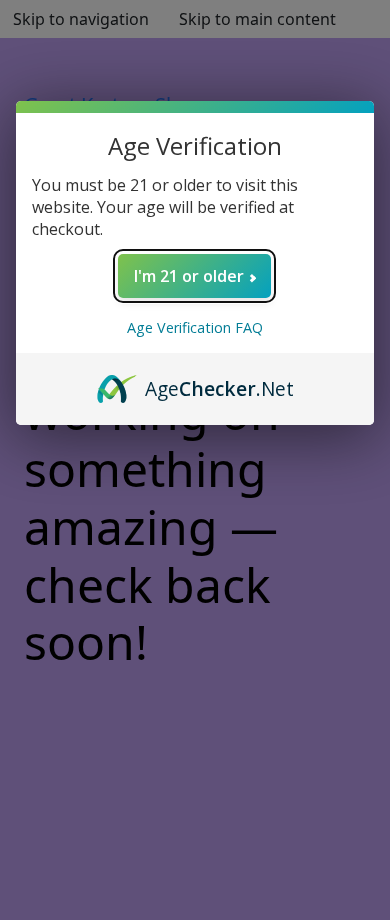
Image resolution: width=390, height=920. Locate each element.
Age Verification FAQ (195, 327)
